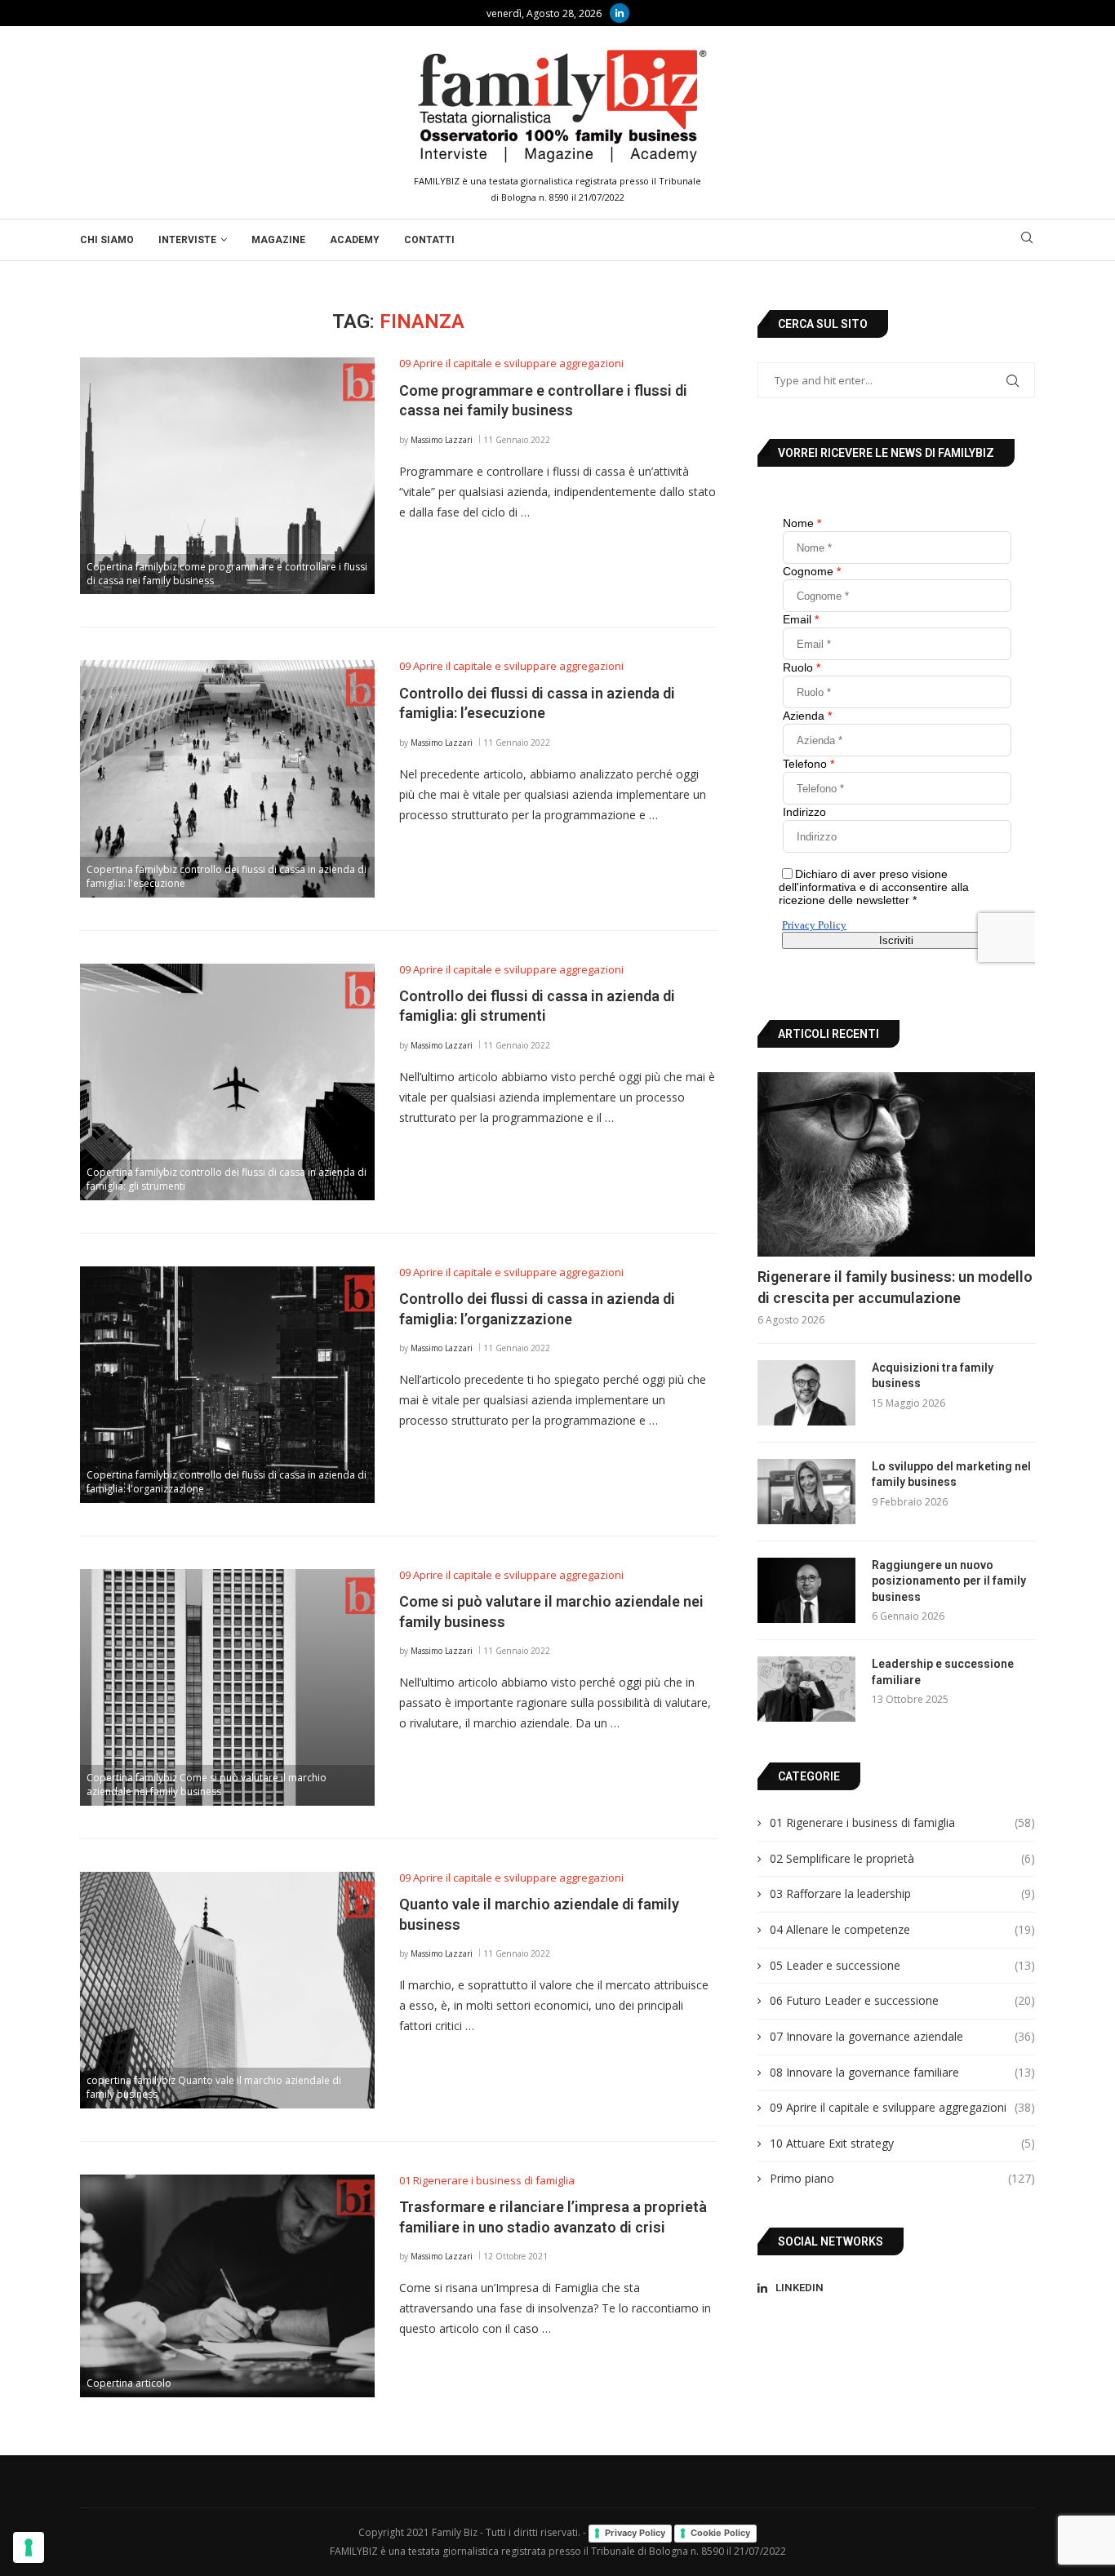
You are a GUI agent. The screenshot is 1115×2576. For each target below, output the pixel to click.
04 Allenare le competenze (902, 1929)
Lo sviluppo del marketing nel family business (951, 1474)
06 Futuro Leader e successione (902, 2000)
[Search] (1027, 239)
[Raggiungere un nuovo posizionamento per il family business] (806, 1590)
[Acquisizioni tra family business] (806, 1393)
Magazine (278, 240)
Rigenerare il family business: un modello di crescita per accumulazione (895, 1287)
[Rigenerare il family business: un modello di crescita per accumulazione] (896, 1165)
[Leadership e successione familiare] (806, 1689)
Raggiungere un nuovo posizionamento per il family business (949, 1581)
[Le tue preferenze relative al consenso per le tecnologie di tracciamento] (29, 2547)
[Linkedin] (620, 13)
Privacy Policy (635, 2533)
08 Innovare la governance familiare (902, 2072)
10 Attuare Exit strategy (902, 2143)
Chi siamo (107, 240)
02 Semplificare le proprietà (902, 1858)
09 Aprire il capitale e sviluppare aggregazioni (902, 2107)
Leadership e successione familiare (943, 1672)
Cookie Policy (720, 2533)
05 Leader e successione (902, 1965)
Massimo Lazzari (442, 440)
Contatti (429, 240)
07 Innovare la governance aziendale (902, 2036)
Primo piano (902, 2178)
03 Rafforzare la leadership (902, 1893)
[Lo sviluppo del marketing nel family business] (806, 1492)
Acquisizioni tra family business (933, 1376)
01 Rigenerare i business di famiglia (902, 1822)
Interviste (187, 240)
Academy (355, 240)
